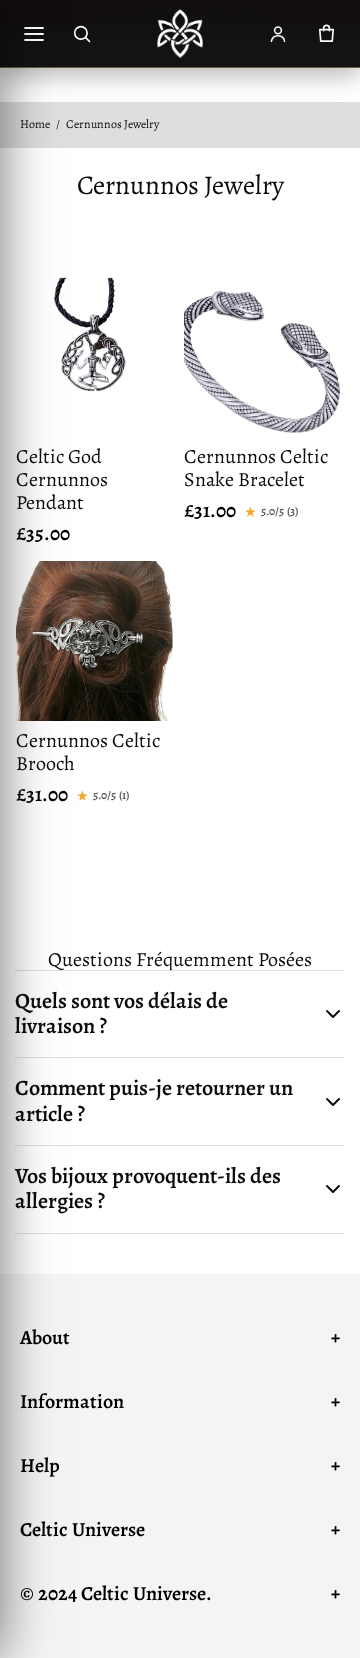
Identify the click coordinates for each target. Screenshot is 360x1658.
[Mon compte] (278, 34)
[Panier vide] (326, 34)
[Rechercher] (82, 34)
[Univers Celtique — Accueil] (180, 34)
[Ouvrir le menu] (34, 34)
